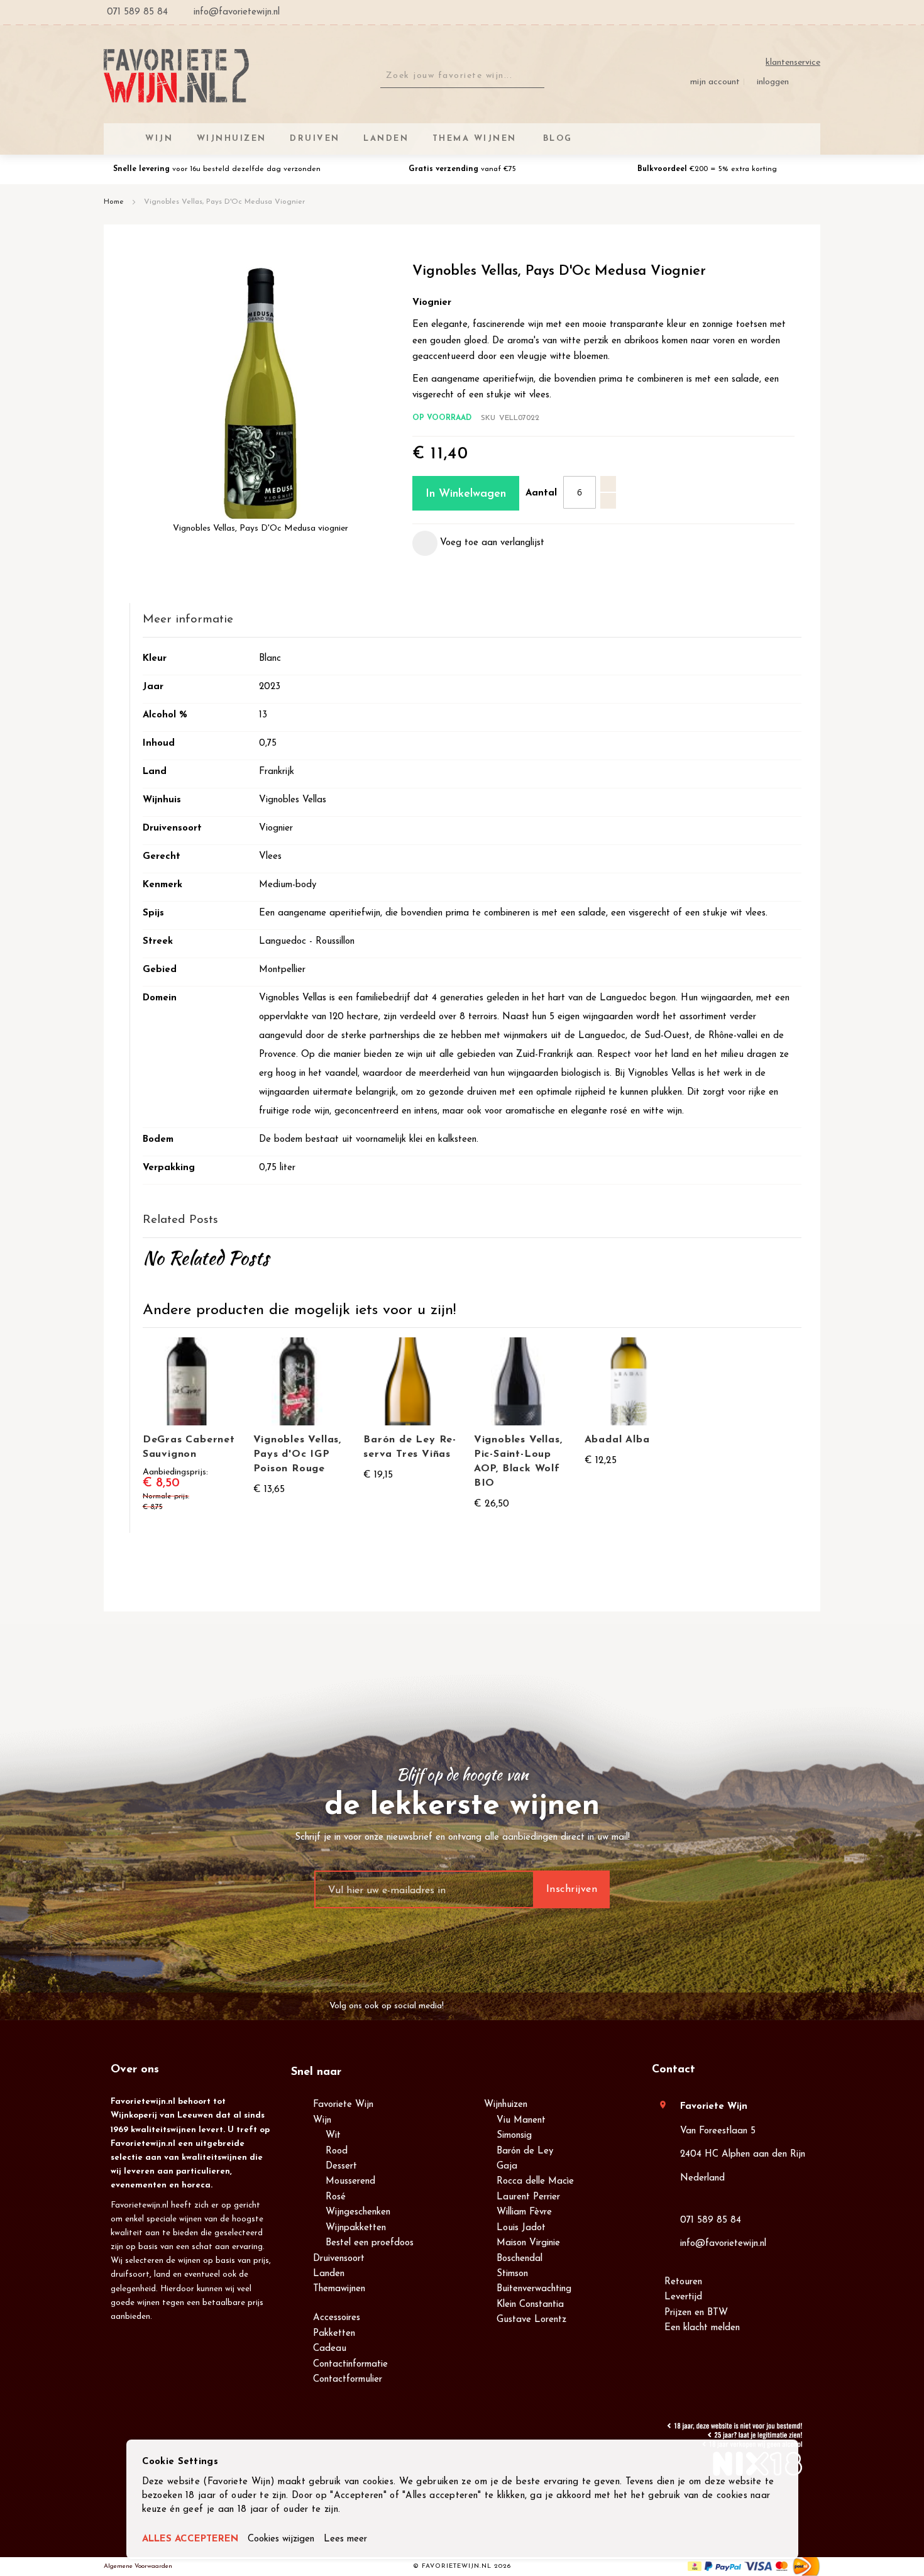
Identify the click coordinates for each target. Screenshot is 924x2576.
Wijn (322, 2120)
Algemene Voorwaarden (138, 2566)
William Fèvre (524, 2212)
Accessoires (337, 2318)
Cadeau (330, 2349)
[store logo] (176, 76)
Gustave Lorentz (531, 2320)
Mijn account (715, 82)
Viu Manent (521, 2120)
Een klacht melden (702, 2328)
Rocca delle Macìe (535, 2181)
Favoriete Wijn (343, 2105)
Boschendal (520, 2259)
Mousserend (350, 2181)
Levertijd (683, 2297)
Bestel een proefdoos (370, 2243)
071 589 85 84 (711, 2220)
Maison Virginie (528, 2243)
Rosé (336, 2197)
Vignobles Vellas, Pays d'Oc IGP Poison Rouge (298, 1454)
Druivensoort (339, 2259)
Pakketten (334, 2334)
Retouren (683, 2282)
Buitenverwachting (534, 2289)
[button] (478, 543)
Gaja (507, 2166)
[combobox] (462, 76)
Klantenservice (793, 63)
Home (114, 202)
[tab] (472, 620)
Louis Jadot (521, 2228)
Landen (329, 2274)
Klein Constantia (530, 2305)
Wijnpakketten (356, 2228)
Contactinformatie (350, 2364)
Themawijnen (339, 2289)
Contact (674, 2070)
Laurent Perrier (528, 2197)
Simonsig (514, 2136)
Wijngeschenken (358, 2212)
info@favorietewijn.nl (723, 2244)
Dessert (341, 2166)
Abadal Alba (617, 1440)
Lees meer (345, 2539)
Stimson (512, 2274)
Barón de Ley (525, 2151)
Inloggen (773, 82)
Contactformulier (348, 2380)
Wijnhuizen (506, 2105)
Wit (333, 2136)
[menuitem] (556, 139)
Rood (337, 2151)
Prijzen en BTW (696, 2313)
